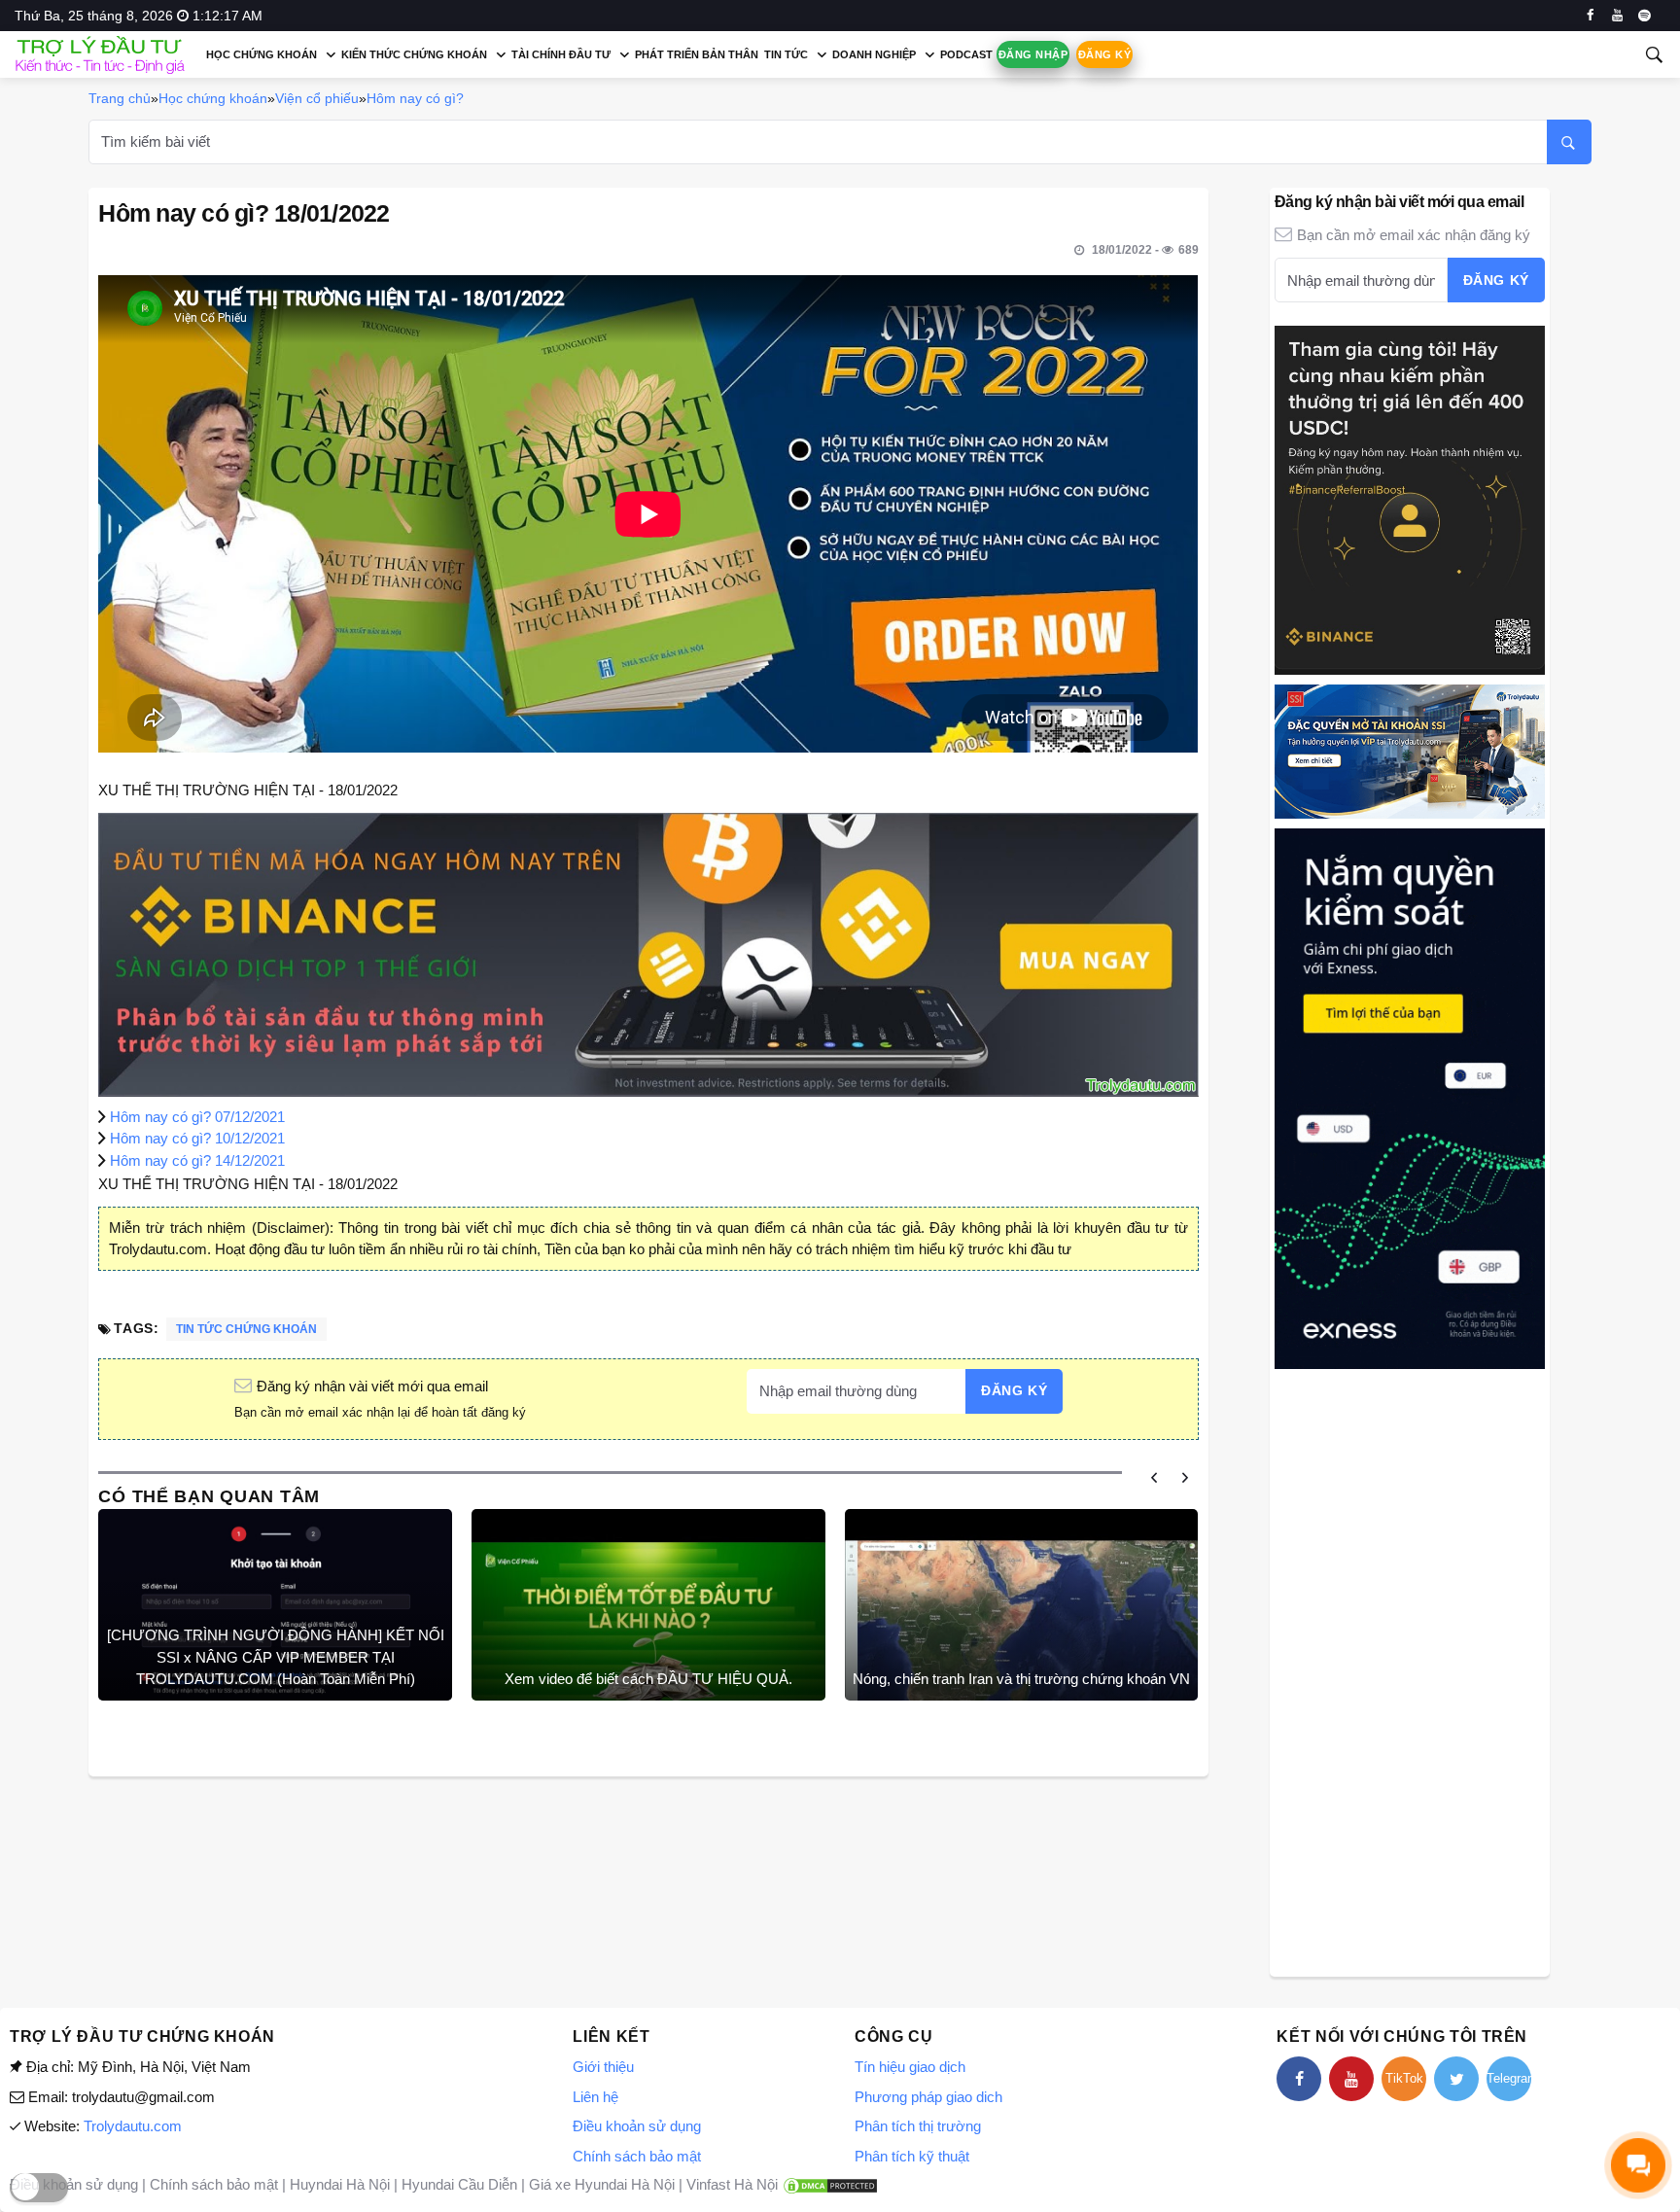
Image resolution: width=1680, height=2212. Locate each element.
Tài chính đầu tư (561, 54)
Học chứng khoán (262, 54)
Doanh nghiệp (874, 54)
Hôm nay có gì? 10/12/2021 (197, 1138)
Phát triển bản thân (697, 54)
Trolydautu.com (133, 2126)
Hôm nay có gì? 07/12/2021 (197, 1117)
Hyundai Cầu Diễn (459, 2184)
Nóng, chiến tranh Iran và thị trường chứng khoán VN (1021, 1679)
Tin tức (786, 54)
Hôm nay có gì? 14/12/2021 (197, 1160)
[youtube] (1617, 16)
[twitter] (1456, 2079)
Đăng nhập (1033, 54)
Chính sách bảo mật (637, 2156)
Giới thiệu (603, 2067)
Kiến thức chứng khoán (414, 54)
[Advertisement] (1410, 1670)
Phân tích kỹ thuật (912, 2156)
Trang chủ (120, 98)
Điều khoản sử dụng (637, 2126)
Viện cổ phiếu (317, 98)
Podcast (966, 54)
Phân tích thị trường (918, 2126)
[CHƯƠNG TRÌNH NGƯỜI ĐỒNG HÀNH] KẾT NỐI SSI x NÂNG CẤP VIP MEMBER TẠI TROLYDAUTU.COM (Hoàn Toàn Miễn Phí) (276, 1657)
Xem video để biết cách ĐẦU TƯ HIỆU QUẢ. (648, 1679)
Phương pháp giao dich (928, 2097)
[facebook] (1590, 16)
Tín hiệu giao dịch (910, 2067)
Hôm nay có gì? (415, 98)
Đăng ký (1104, 54)
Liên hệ (595, 2097)
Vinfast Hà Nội (732, 2184)
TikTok (1404, 2078)
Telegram (1509, 2078)
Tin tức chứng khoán (246, 1329)
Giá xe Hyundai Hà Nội (602, 2184)
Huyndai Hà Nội (340, 2184)
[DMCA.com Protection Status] (830, 2184)
